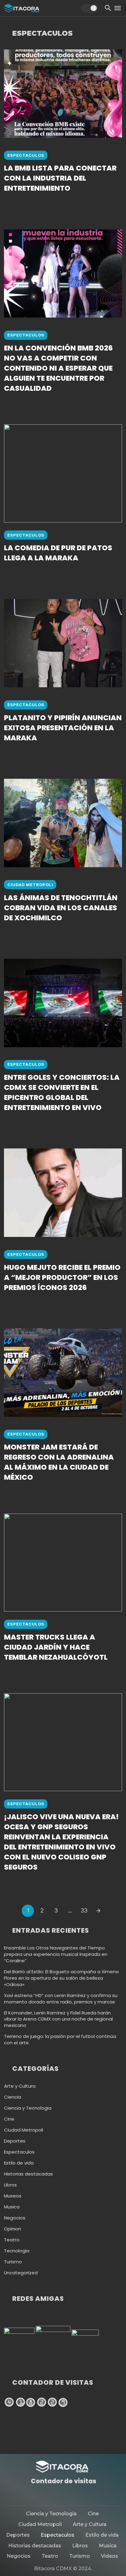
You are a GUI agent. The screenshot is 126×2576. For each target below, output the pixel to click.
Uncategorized (21, 2273)
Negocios (15, 2218)
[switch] (90, 8)
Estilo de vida (19, 2163)
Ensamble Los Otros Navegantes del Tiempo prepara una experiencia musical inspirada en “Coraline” (56, 1954)
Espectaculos (26, 155)
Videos (109, 2556)
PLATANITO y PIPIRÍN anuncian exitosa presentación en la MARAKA (63, 728)
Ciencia (13, 2097)
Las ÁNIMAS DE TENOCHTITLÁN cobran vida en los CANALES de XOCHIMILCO (61, 908)
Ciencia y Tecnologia (28, 2108)
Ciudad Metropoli (30, 885)
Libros (10, 2185)
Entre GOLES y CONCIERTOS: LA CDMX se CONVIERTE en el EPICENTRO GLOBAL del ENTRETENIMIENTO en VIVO (62, 1092)
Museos (13, 2196)
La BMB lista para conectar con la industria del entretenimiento (60, 178)
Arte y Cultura (20, 2086)
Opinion (13, 2229)
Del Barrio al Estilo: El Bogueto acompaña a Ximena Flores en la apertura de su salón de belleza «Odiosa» (61, 1978)
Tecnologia (17, 2251)
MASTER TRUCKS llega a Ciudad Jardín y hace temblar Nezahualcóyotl (56, 1647)
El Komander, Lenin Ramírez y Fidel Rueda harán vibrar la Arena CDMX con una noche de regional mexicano (58, 2019)
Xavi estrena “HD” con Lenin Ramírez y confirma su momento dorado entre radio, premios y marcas (61, 1999)
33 (84, 1910)
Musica (12, 2207)
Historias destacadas (28, 2174)
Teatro (12, 2240)
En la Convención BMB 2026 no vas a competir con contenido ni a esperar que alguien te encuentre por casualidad (58, 368)
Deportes (15, 2141)
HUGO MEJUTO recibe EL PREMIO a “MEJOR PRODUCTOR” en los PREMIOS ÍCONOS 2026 (62, 1277)
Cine (9, 2119)
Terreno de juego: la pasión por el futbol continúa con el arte (60, 2040)
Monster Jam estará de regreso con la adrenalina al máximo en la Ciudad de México (59, 1462)
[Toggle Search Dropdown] (108, 8)
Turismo (13, 2262)
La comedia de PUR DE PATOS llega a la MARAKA (58, 553)
